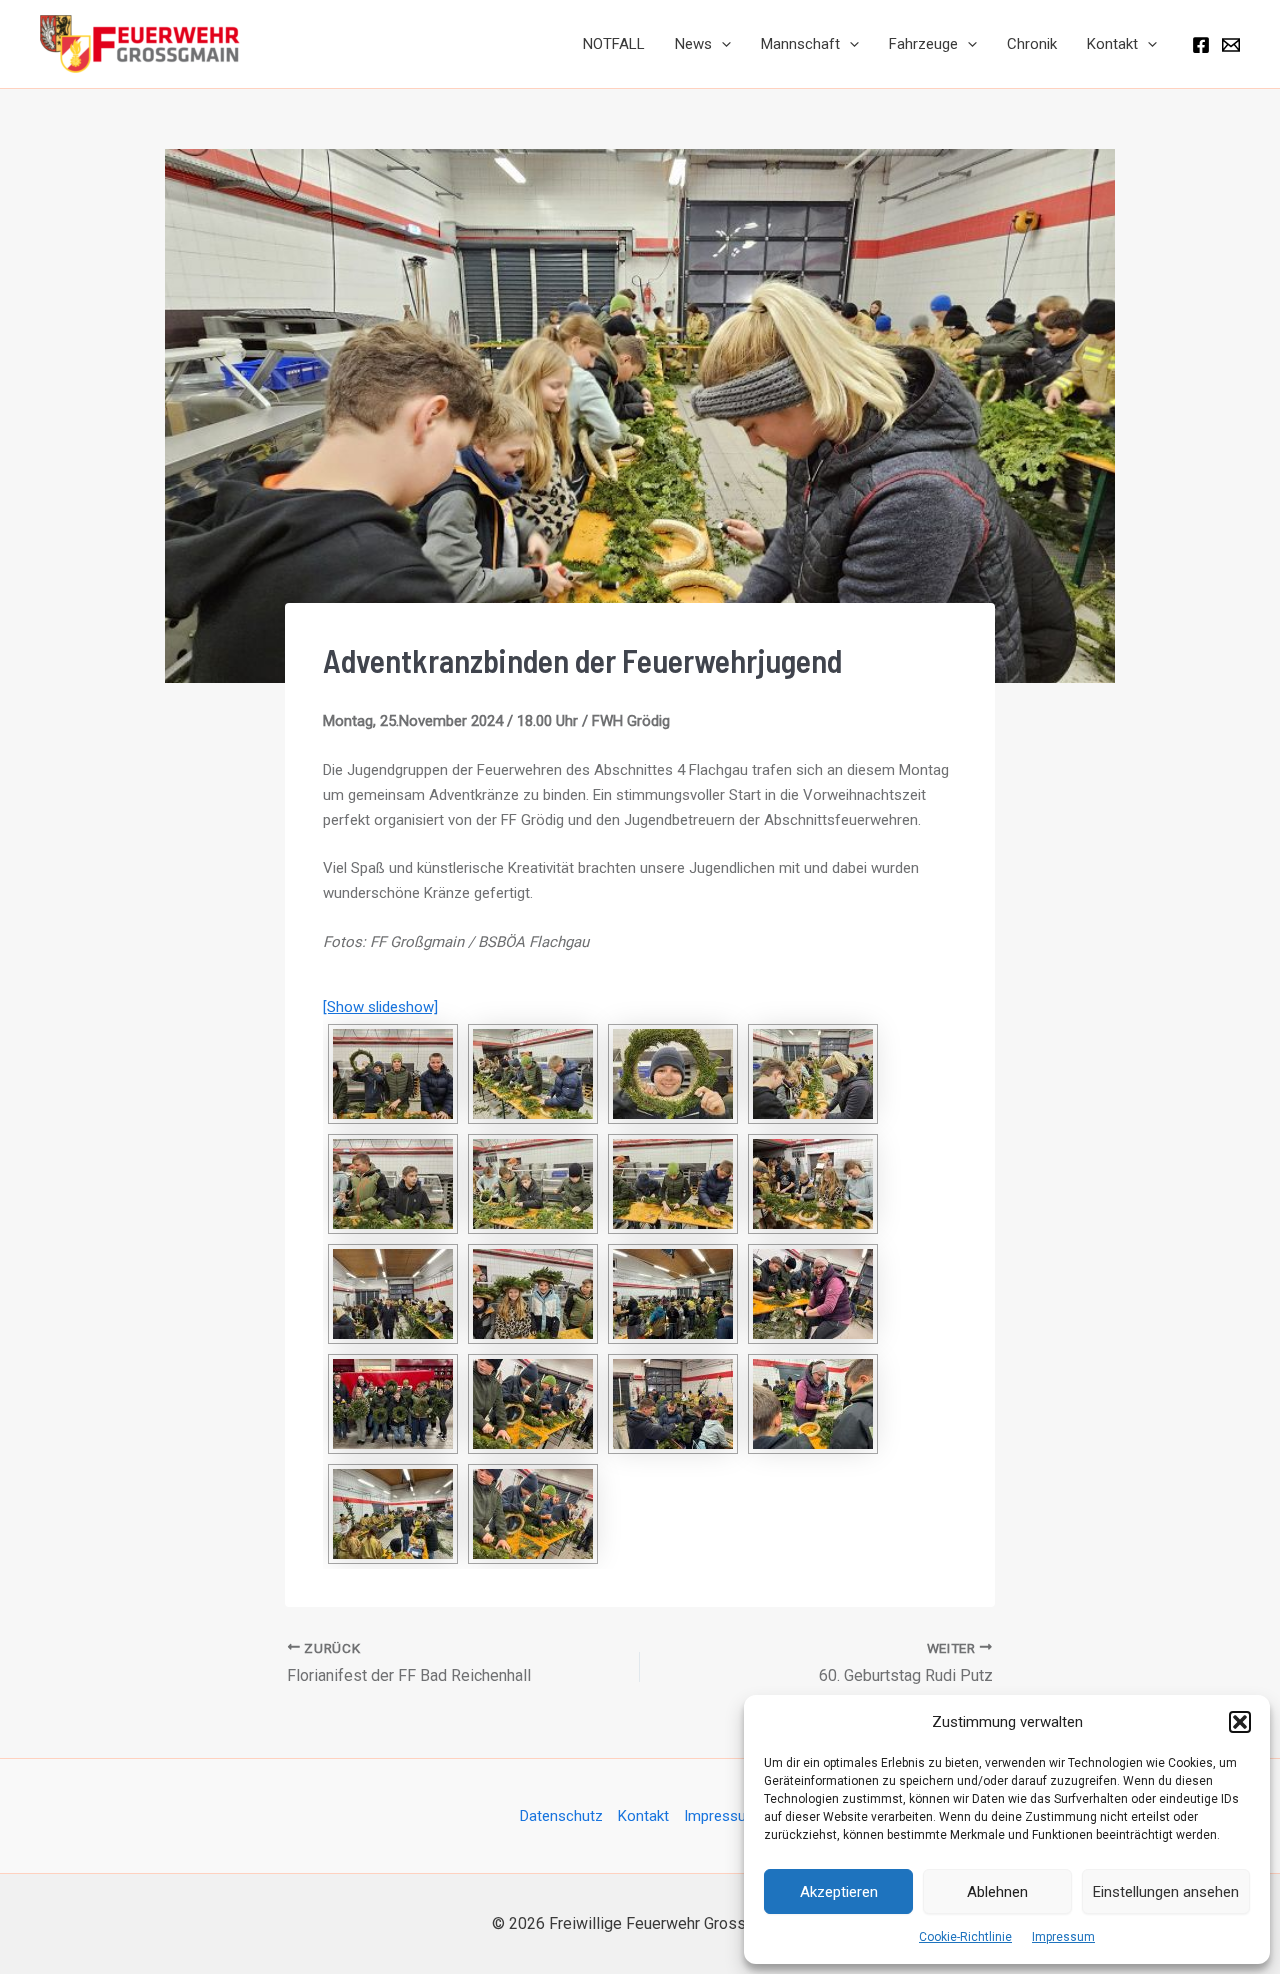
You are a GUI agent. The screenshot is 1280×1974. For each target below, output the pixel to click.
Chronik (1032, 44)
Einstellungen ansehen (1166, 1892)
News (693, 44)
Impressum (1063, 1937)
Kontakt (1112, 44)
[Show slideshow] (380, 1007)
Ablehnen (997, 1892)
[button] (1240, 1722)
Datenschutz (561, 1816)
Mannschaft (800, 44)
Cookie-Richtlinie (965, 1937)
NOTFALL (614, 44)
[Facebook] (1201, 45)
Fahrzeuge (923, 44)
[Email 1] (1231, 45)
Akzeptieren (839, 1892)
